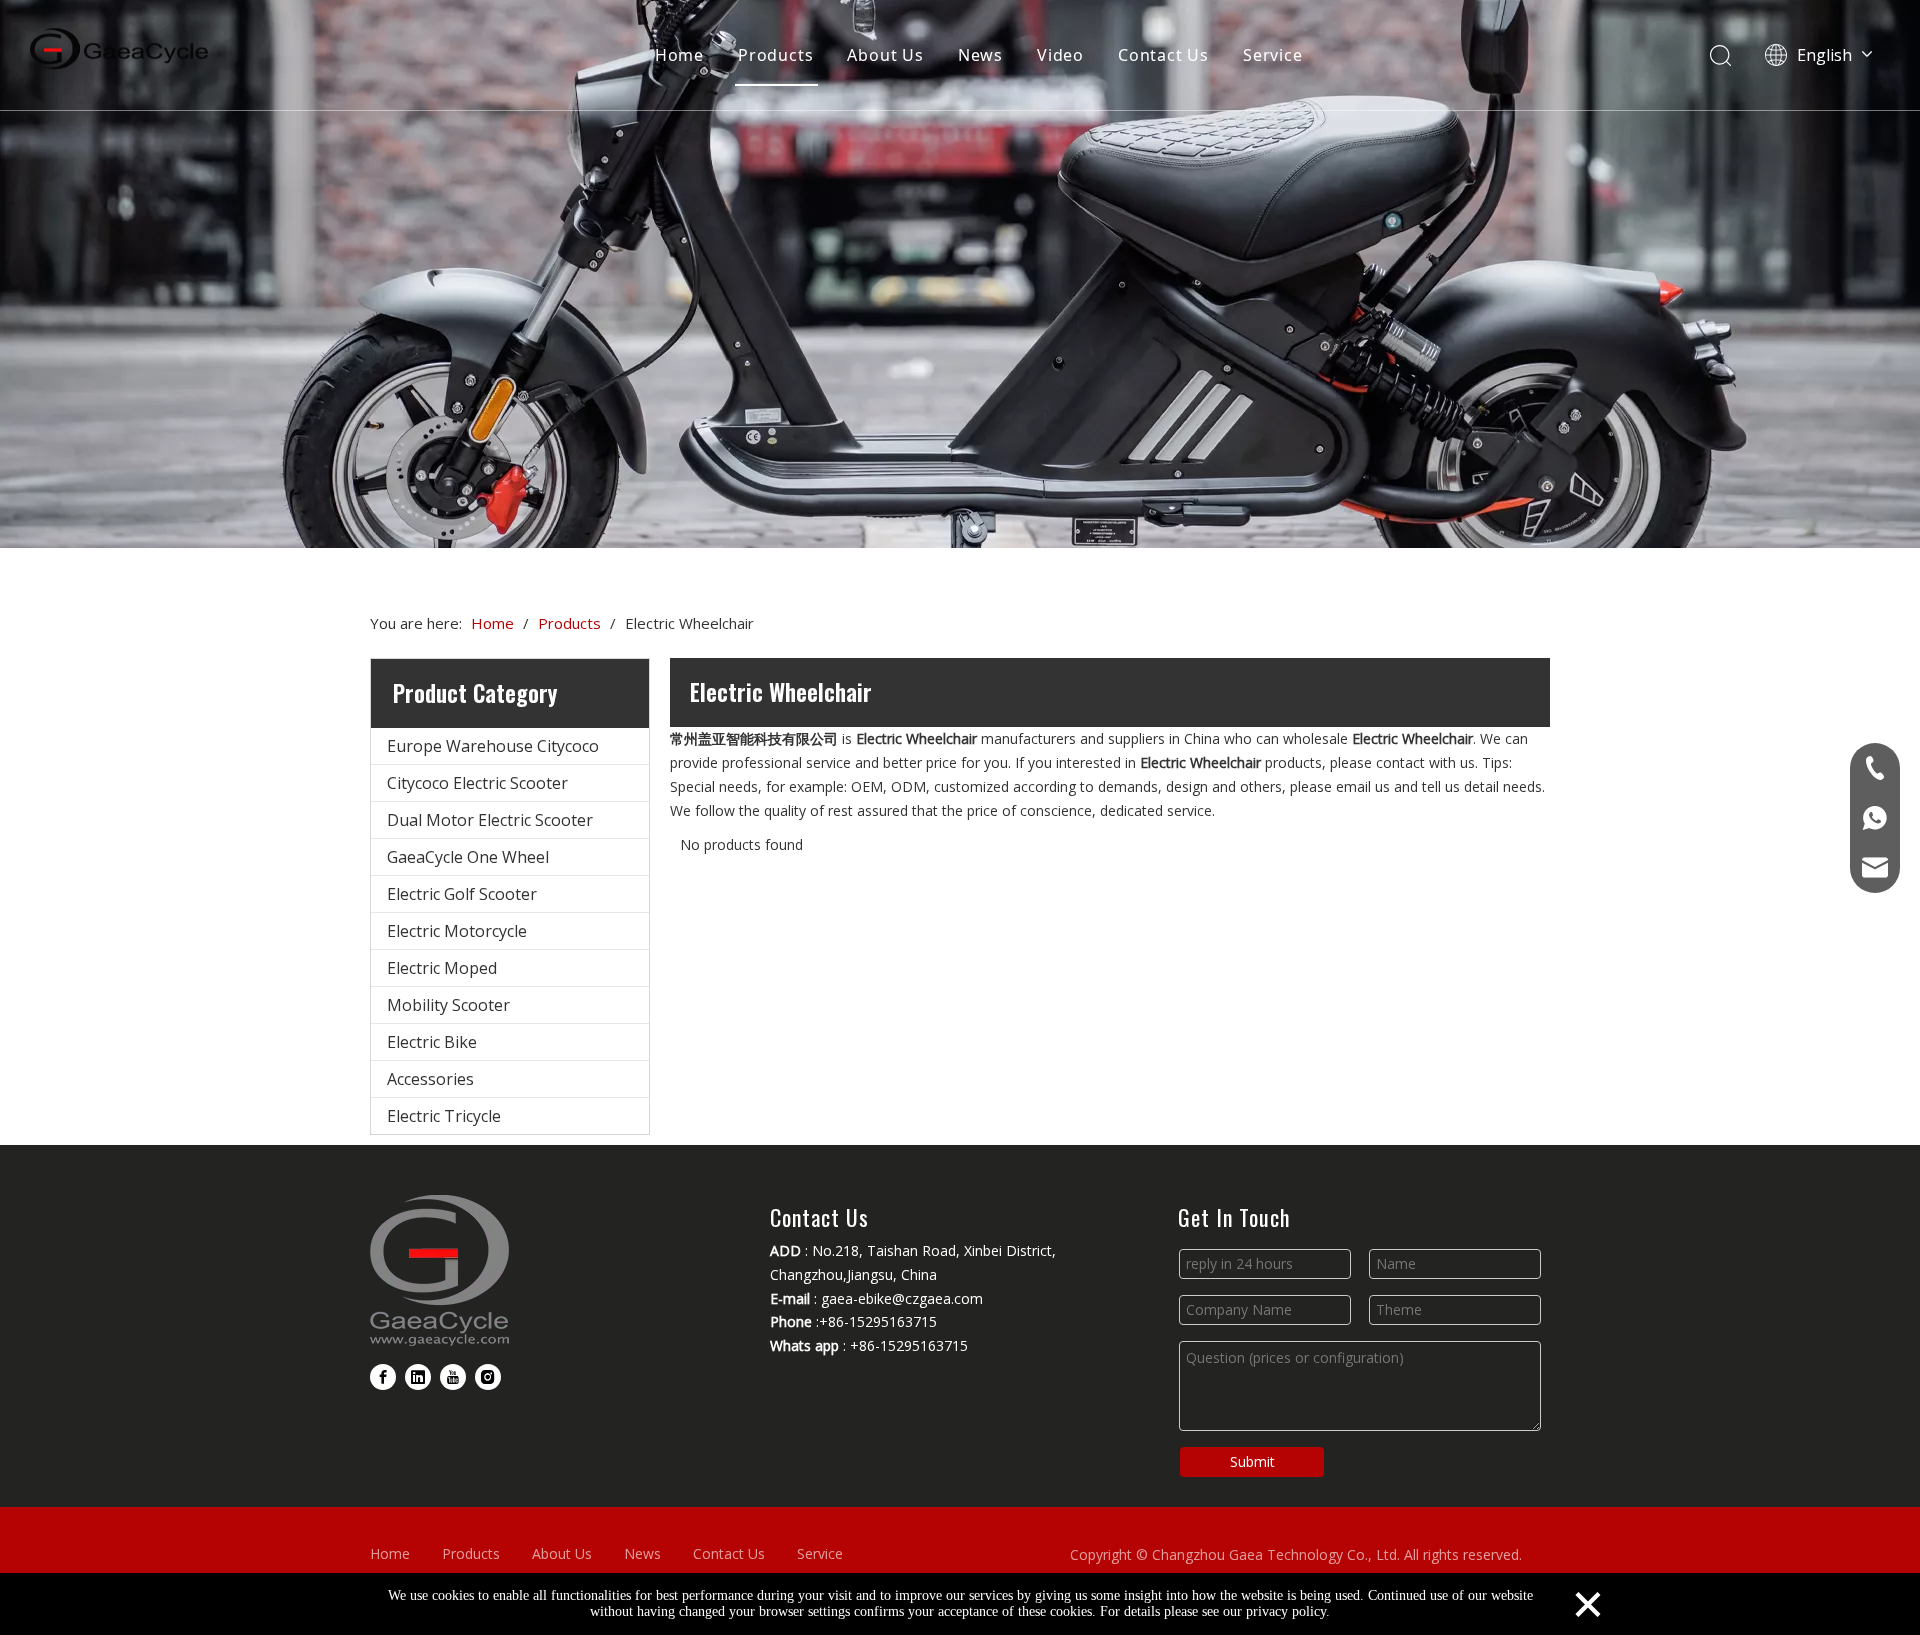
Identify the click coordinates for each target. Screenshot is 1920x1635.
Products (775, 55)
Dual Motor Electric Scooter (490, 820)
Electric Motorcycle (457, 931)
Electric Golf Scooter (462, 894)
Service (1273, 55)
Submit (1252, 1461)
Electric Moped (442, 968)
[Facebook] (383, 1377)
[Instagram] (488, 1377)
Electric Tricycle (444, 1116)
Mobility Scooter (448, 1005)
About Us (885, 55)
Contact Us (1163, 55)
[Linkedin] (418, 1377)
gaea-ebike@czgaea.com (902, 1298)
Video (1060, 55)
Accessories (430, 1079)
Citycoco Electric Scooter (477, 783)
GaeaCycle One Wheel (468, 857)
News (980, 55)
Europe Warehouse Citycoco (493, 746)
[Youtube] (453, 1377)
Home (679, 55)
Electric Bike (432, 1042)
